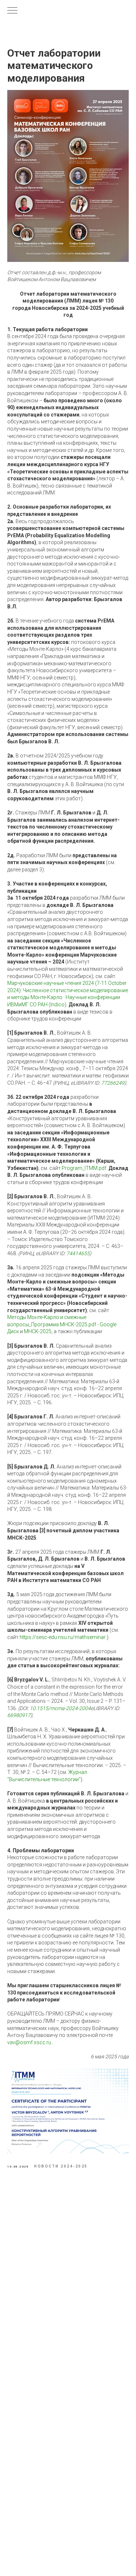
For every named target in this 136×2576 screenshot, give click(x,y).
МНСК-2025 (38, 1331)
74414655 (78, 1253)
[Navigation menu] (12, 11)
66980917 (19, 1715)
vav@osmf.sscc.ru (29, 2042)
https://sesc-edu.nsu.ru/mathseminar (63, 1637)
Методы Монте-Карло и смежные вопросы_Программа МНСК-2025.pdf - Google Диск (62, 1324)
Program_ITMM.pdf (84, 1168)
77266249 (113, 1083)
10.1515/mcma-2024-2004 (60, 1708)
